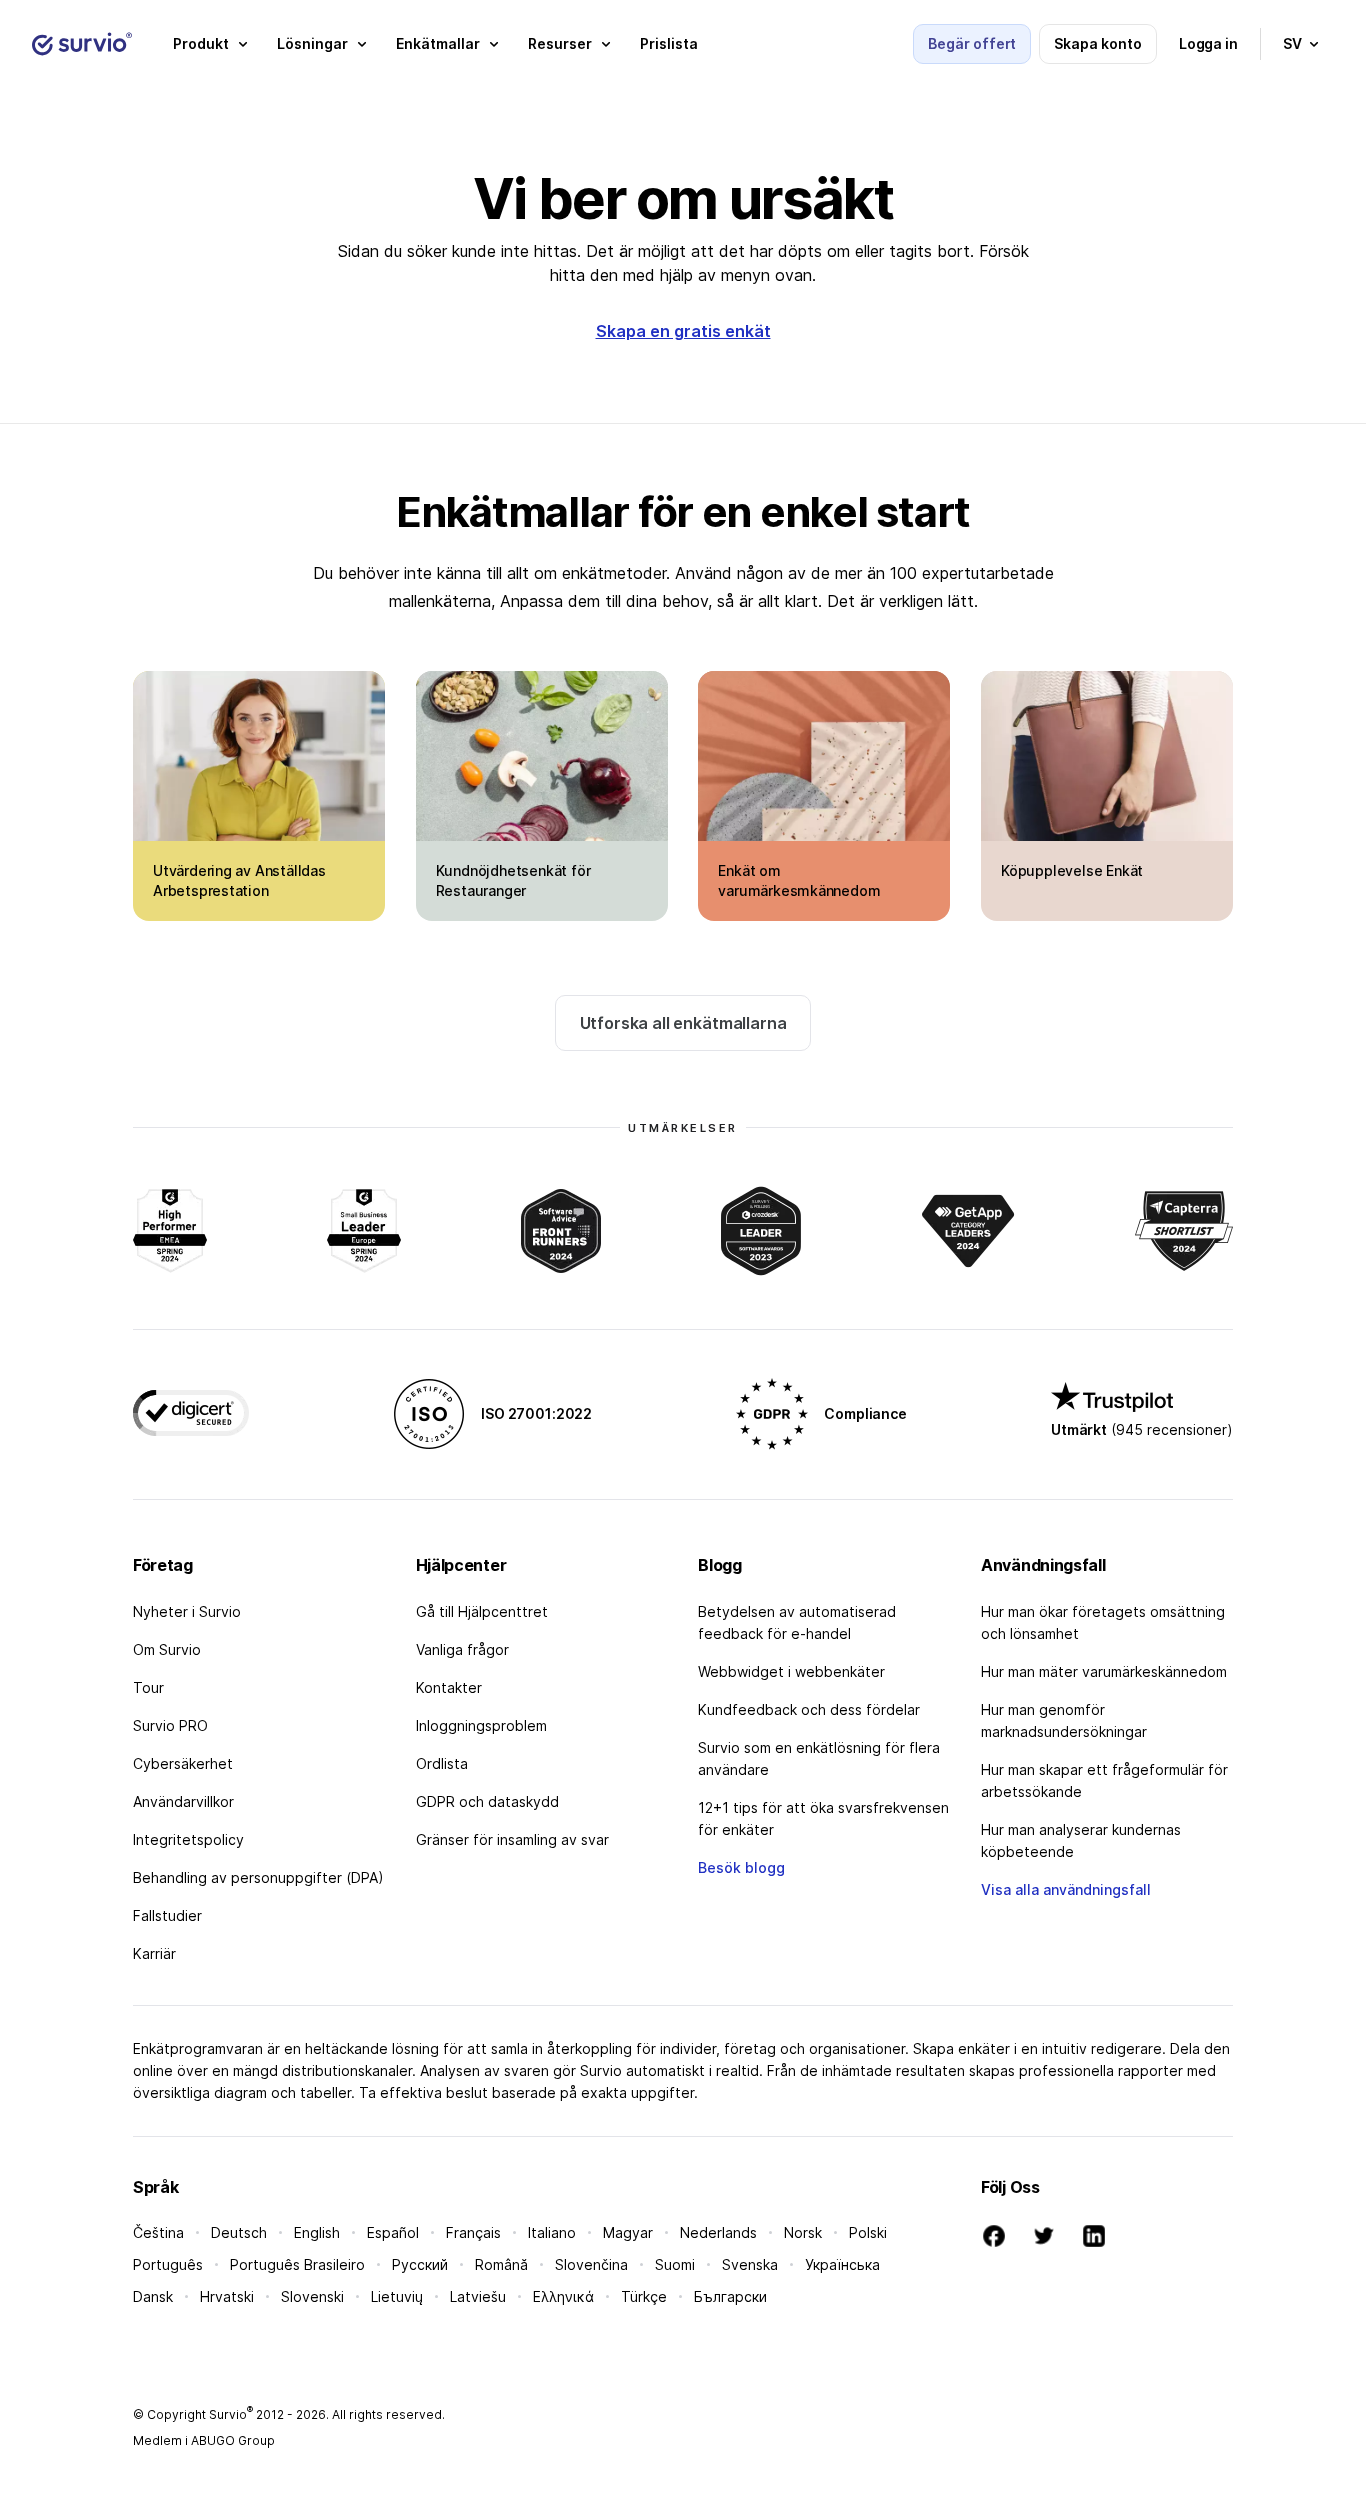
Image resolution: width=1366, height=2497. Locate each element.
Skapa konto (1097, 43)
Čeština (158, 2232)
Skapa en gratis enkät (683, 331)
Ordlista (442, 1763)
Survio (231, 2414)
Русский (420, 2264)
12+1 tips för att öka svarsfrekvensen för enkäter (823, 1818)
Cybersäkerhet (183, 1763)
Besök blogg (741, 1867)
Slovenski (312, 2296)
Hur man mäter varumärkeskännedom (1104, 1671)
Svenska (750, 2264)
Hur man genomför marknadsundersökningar (1064, 1720)
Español (393, 2232)
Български (730, 2296)
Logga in (1208, 43)
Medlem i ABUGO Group (204, 2440)
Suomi (675, 2264)
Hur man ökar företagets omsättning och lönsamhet (1103, 1622)
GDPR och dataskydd (487, 1801)
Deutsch (239, 2232)
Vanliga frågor (462, 1649)
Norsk (803, 2232)
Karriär (154, 1953)
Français (473, 2232)
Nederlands (718, 2232)
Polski (868, 2232)
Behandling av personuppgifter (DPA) (258, 1877)
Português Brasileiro (297, 2264)
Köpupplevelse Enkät (1072, 870)
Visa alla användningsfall (1066, 1889)
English (317, 2232)
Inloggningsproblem (481, 1725)
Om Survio (167, 1649)
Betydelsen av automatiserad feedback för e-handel (797, 1622)
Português (168, 2264)
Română (501, 2264)
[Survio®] (82, 44)
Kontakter (449, 1687)
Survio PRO (170, 1725)
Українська (842, 2264)
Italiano (552, 2232)
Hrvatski (227, 2296)
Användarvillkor (183, 1801)
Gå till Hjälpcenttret (482, 1611)
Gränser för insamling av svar (512, 1839)
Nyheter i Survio (187, 1611)
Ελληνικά (563, 2296)
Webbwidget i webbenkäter (791, 1671)
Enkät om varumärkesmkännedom (799, 880)
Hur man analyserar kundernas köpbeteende (1081, 1840)
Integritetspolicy (188, 1839)
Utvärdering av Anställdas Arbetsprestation (239, 880)
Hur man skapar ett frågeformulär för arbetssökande (1104, 1780)
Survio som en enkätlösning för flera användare (819, 1758)
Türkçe (644, 2296)
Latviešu (478, 2296)
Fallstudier (167, 1915)
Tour (148, 1687)
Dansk (153, 2296)
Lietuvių (397, 2296)
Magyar (628, 2232)
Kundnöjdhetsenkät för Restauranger (513, 880)
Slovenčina (591, 2264)
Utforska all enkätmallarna (683, 1023)
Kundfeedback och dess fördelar (809, 1709)
